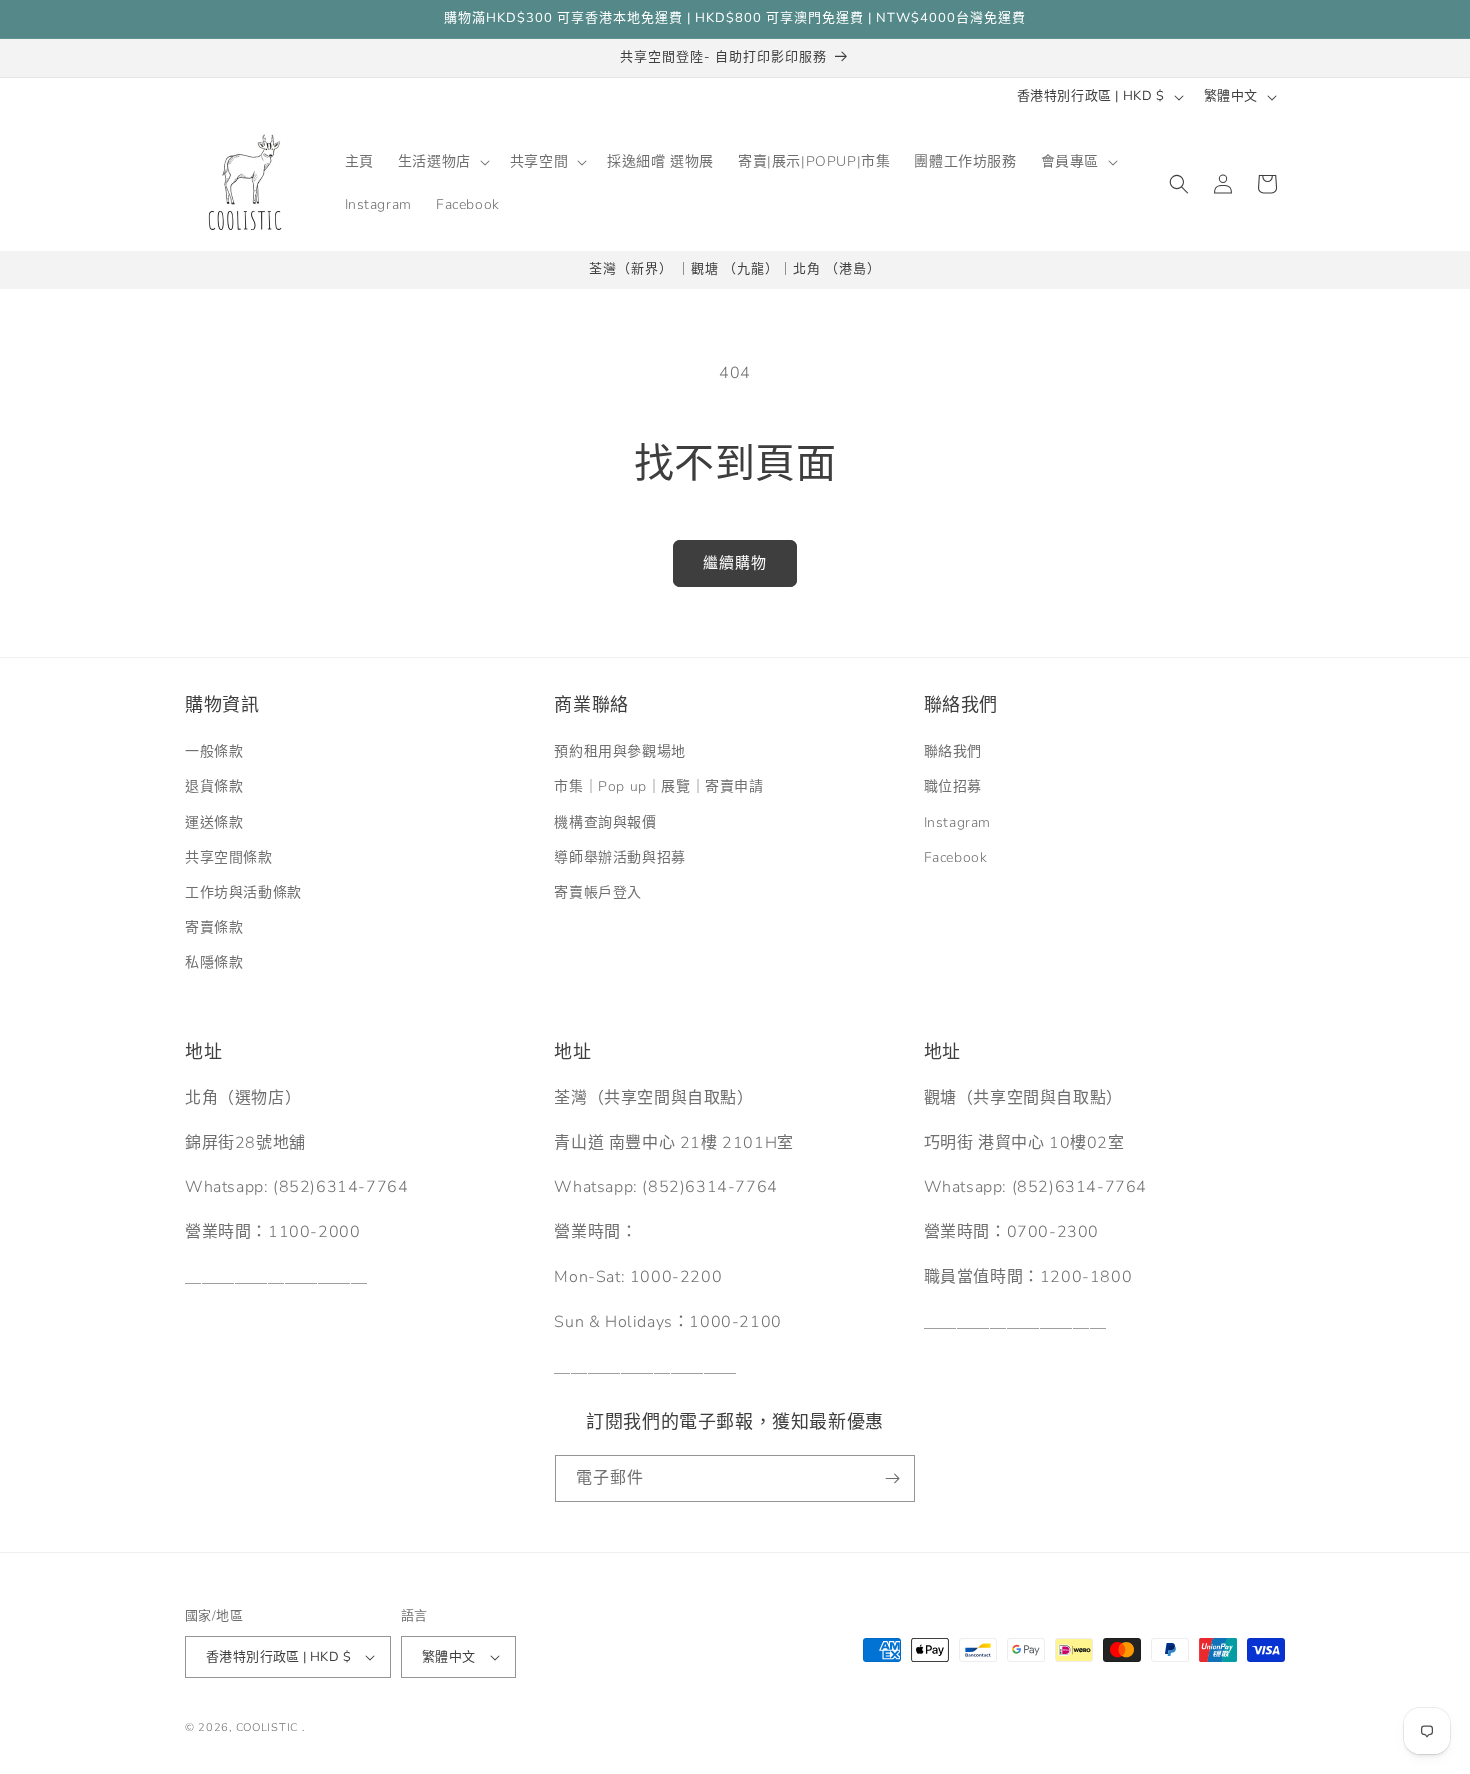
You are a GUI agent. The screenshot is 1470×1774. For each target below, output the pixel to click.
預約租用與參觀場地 (619, 751)
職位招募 (953, 786)
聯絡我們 (953, 751)
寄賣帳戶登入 (598, 892)
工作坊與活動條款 (243, 892)
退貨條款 (214, 786)
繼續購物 (735, 563)
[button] (442, 162)
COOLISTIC (267, 1727)
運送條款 (214, 822)
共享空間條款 (229, 857)
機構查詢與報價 (605, 822)
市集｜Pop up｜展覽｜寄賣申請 (658, 786)
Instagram (957, 822)
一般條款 (214, 751)
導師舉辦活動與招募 (619, 857)
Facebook (956, 857)
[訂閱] (892, 1478)
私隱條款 (214, 962)
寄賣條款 (214, 927)
